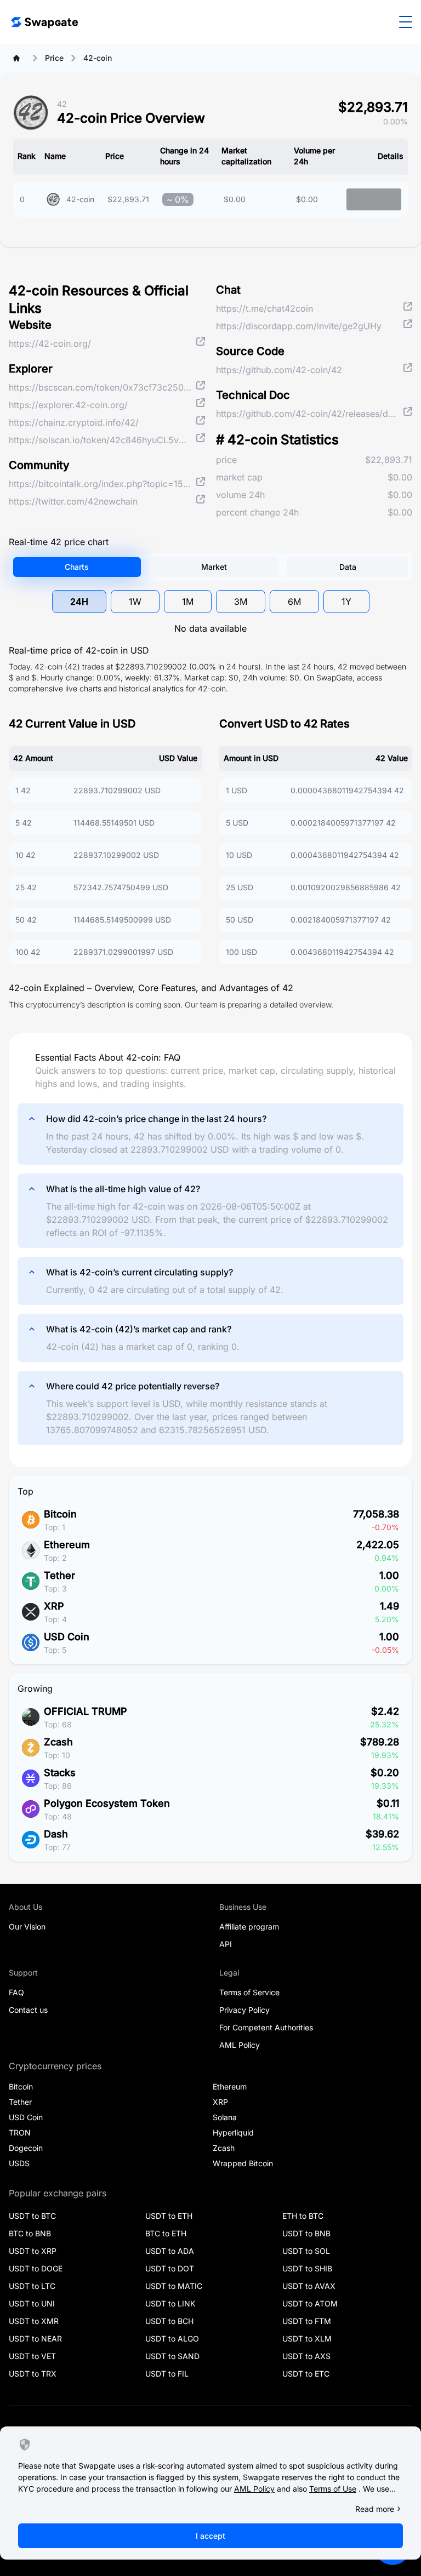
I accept (210, 2536)
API (226, 1944)
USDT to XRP (33, 2251)
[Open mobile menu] (406, 22)
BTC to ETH (166, 2233)
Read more (375, 2509)
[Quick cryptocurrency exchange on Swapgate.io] (44, 22)
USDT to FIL (167, 2374)
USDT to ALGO (172, 2339)
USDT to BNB (306, 2233)
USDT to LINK (170, 2303)
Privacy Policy (244, 2010)
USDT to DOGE (36, 2268)
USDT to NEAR (35, 2339)
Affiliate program (249, 1927)
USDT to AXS (306, 2356)
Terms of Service (249, 1992)
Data (348, 567)
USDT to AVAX (309, 2286)
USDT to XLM (307, 2339)
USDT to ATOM (310, 2303)
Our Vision (27, 1927)
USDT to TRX (33, 2374)
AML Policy (240, 2045)
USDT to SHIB (307, 2268)
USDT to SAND (172, 2356)
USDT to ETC (306, 2374)
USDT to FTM (307, 2321)
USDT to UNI (32, 2303)
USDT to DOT (170, 2268)
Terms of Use (333, 2489)
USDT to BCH (169, 2321)
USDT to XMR (34, 2321)
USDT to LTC (32, 2286)
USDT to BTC (32, 2216)
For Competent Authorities (266, 2027)
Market (214, 567)
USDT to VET (32, 2356)
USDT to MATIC (174, 2286)
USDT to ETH (169, 2216)
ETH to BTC (303, 2216)
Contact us (28, 2010)
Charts (77, 567)
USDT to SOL (306, 2251)
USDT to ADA (170, 2251)
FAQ (16, 1992)
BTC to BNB (30, 2233)
